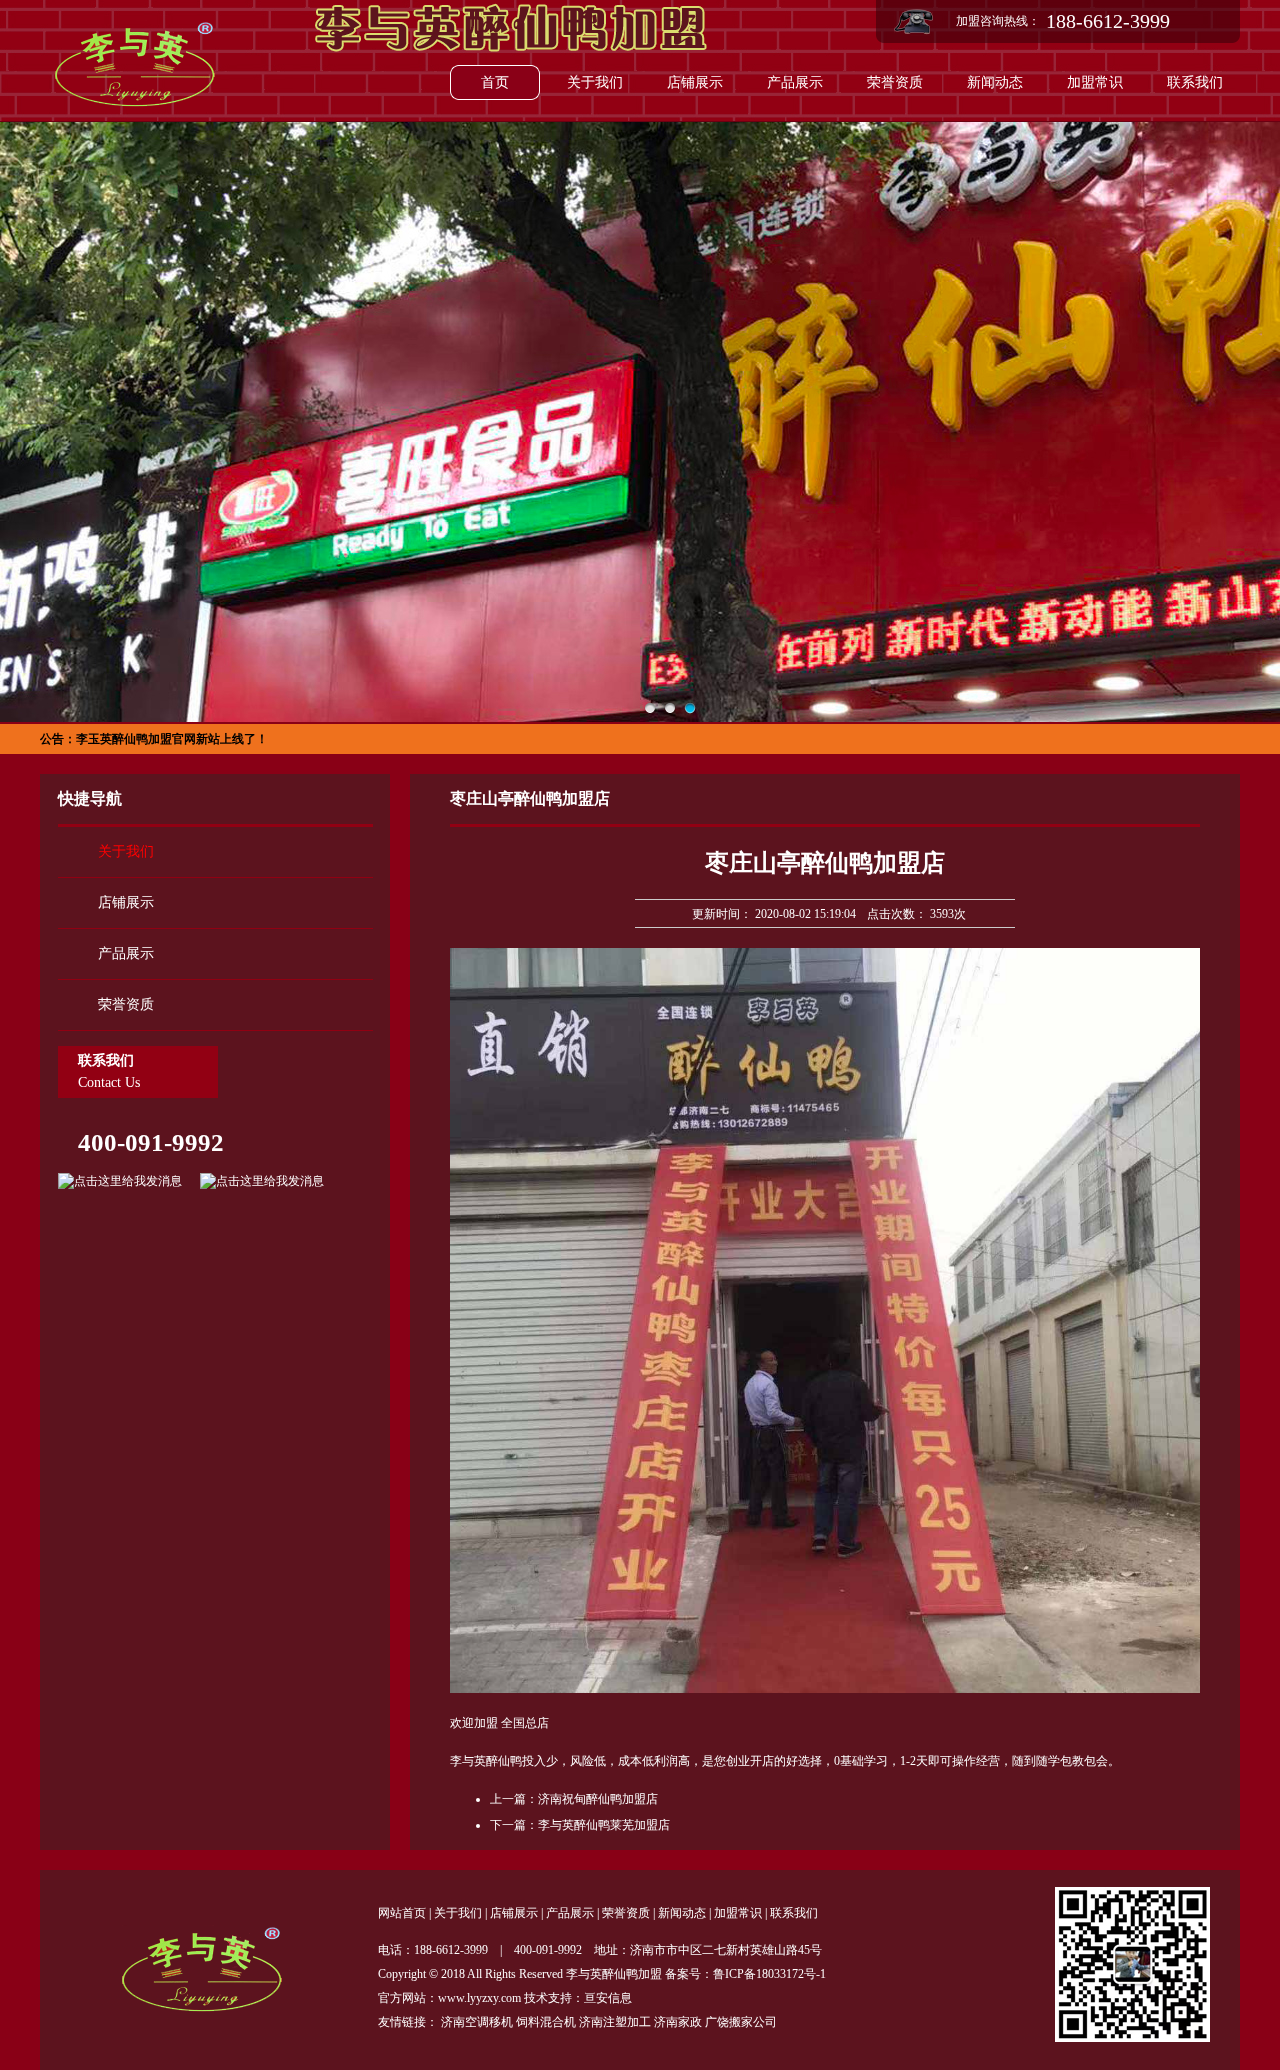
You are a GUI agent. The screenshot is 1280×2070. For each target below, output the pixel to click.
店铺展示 (695, 82)
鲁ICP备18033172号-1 (769, 1974)
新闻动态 (995, 82)
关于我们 (595, 82)
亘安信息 (608, 1998)
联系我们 (1195, 82)
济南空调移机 (477, 2022)
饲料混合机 (546, 2022)
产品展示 (795, 82)
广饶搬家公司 (741, 2022)
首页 (495, 82)
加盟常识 (1095, 82)
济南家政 (678, 2022)
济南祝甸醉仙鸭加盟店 (598, 1799)
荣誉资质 (895, 82)
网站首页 (402, 1913)
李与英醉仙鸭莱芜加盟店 (604, 1825)
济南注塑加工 (615, 2022)
